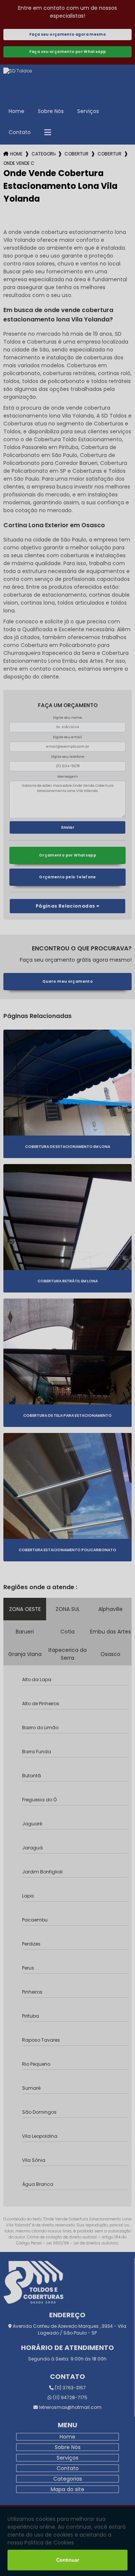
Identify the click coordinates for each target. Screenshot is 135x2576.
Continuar (68, 2560)
